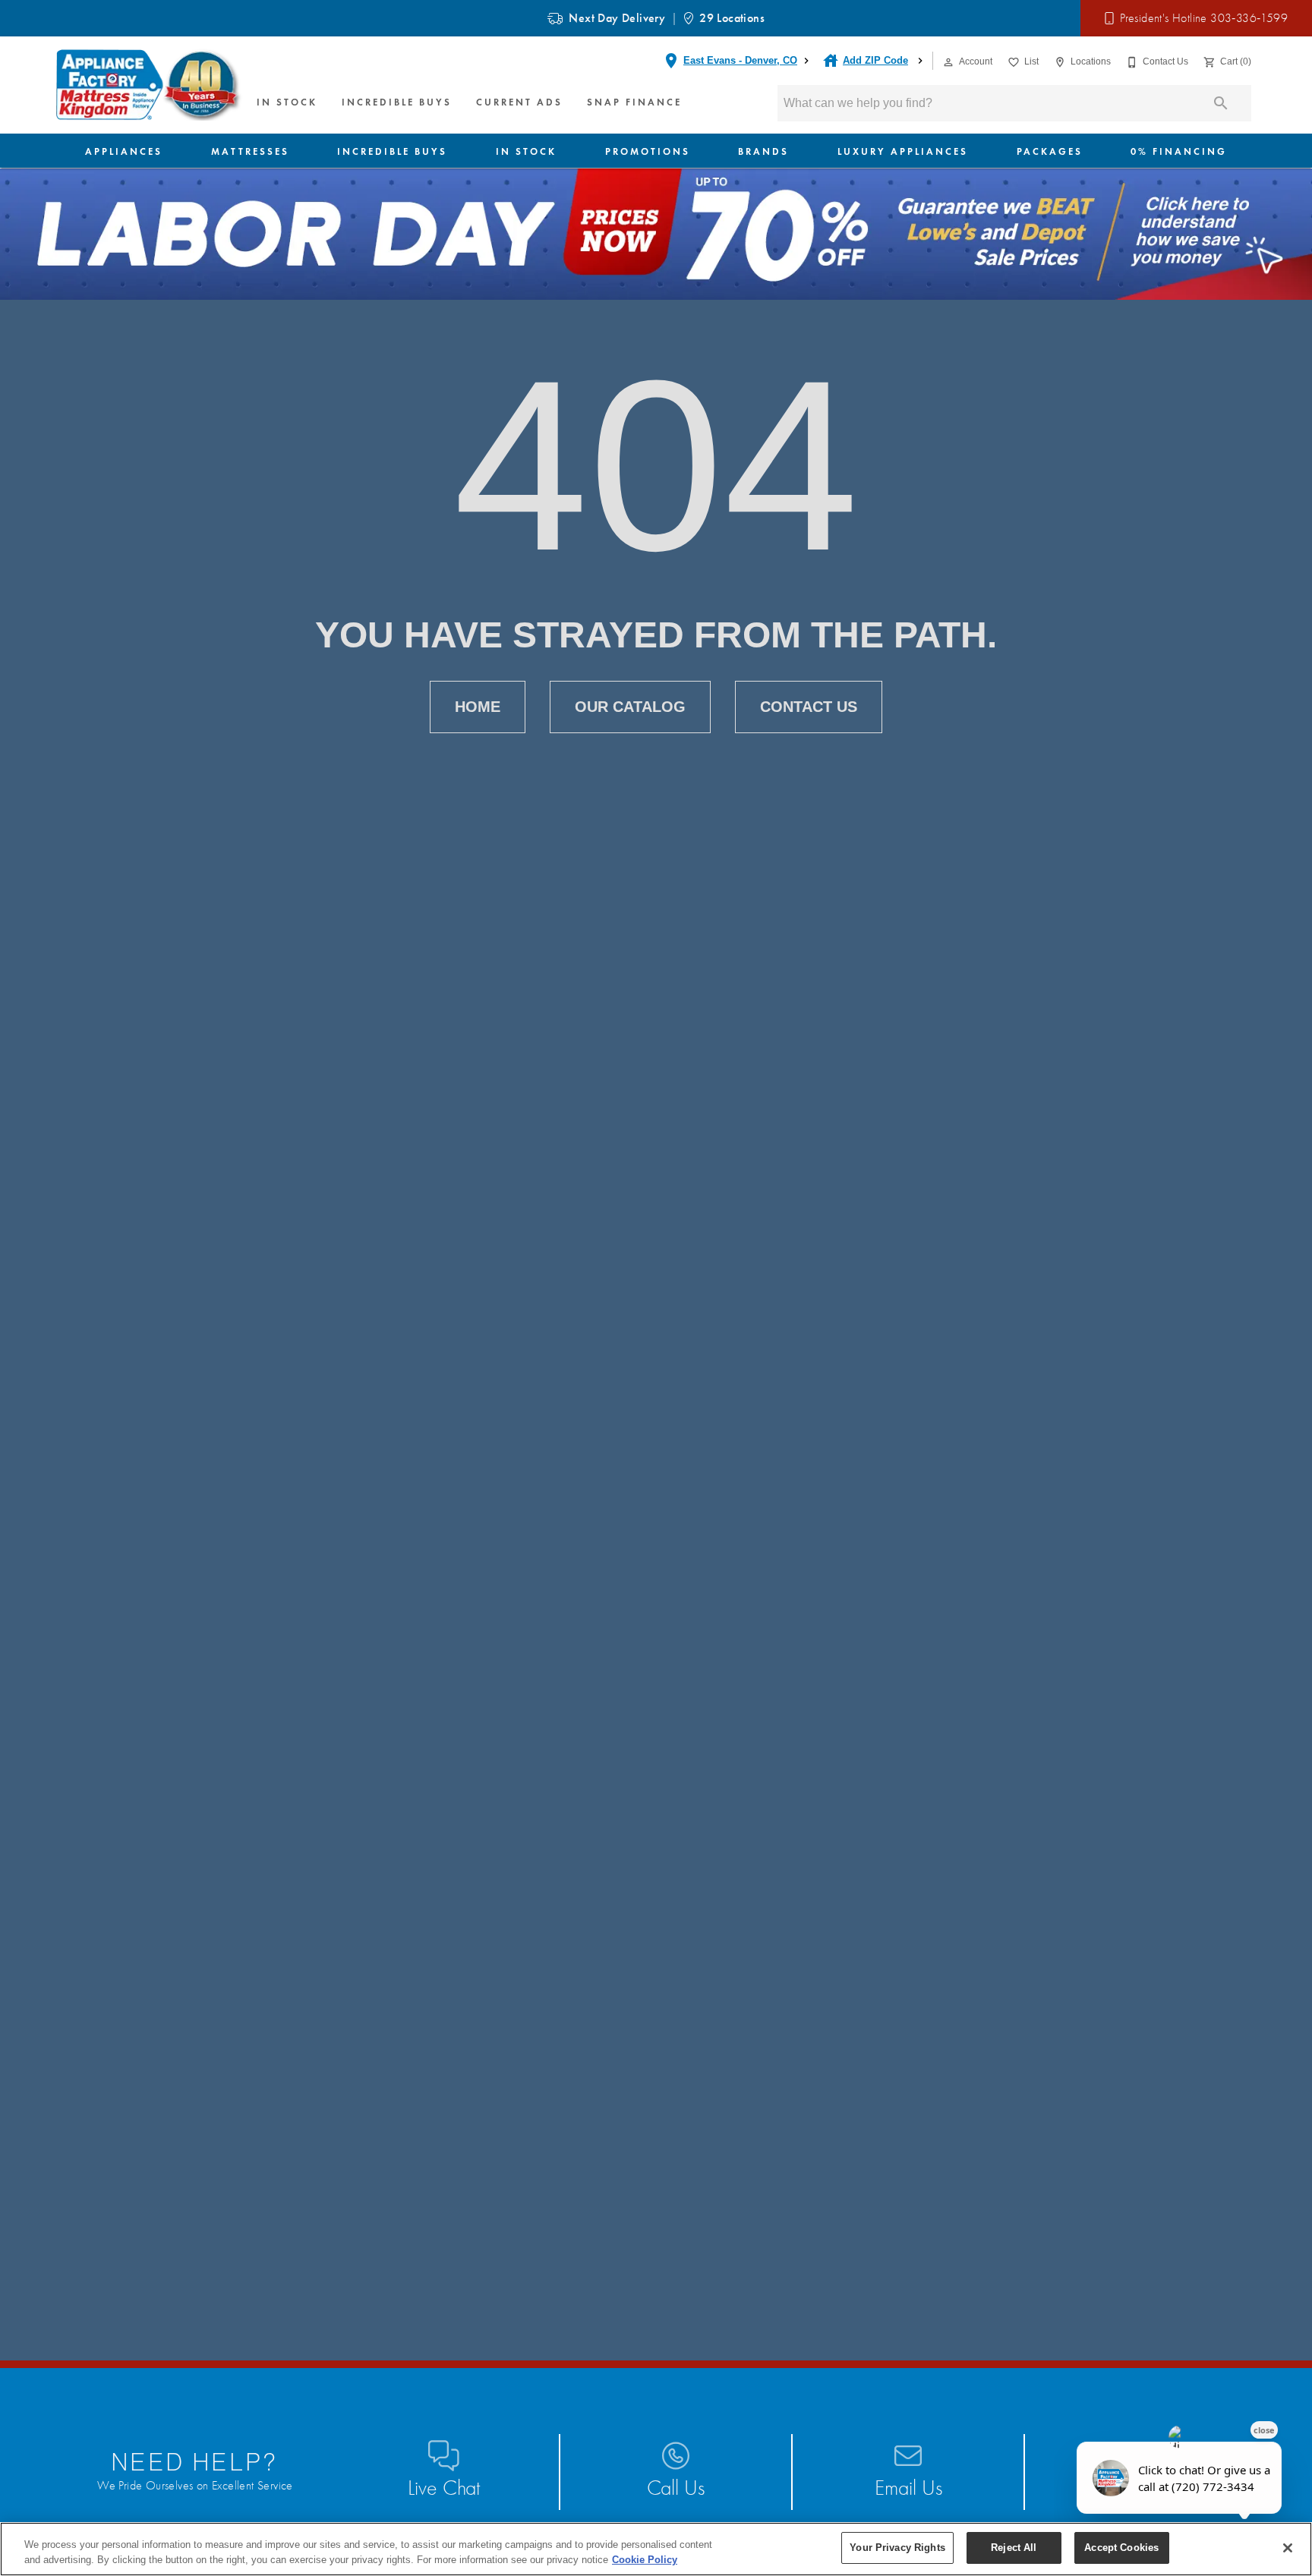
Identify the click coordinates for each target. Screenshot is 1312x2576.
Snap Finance (634, 102)
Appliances (124, 151)
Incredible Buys (397, 102)
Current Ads (519, 102)
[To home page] (150, 85)
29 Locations (732, 18)
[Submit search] (1221, 103)
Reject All (1014, 2548)
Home (478, 707)
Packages (1050, 151)
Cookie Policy (645, 2560)
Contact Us (809, 707)
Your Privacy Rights (897, 2548)
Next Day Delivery (617, 18)
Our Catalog (630, 707)
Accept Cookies (1121, 2548)
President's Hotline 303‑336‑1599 (1204, 18)
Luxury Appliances (903, 151)
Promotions (648, 151)
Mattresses (250, 151)
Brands (763, 151)
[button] (948, 62)
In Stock (287, 102)
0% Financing (1179, 151)
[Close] (1288, 2548)
